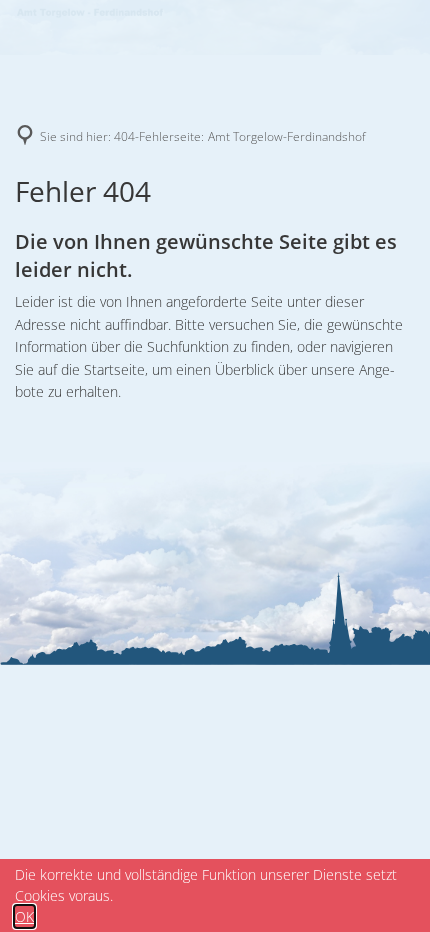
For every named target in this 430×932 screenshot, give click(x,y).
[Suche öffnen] (395, 15)
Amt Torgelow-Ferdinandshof (287, 136)
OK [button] (24, 916)
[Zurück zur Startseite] (90, 15)
